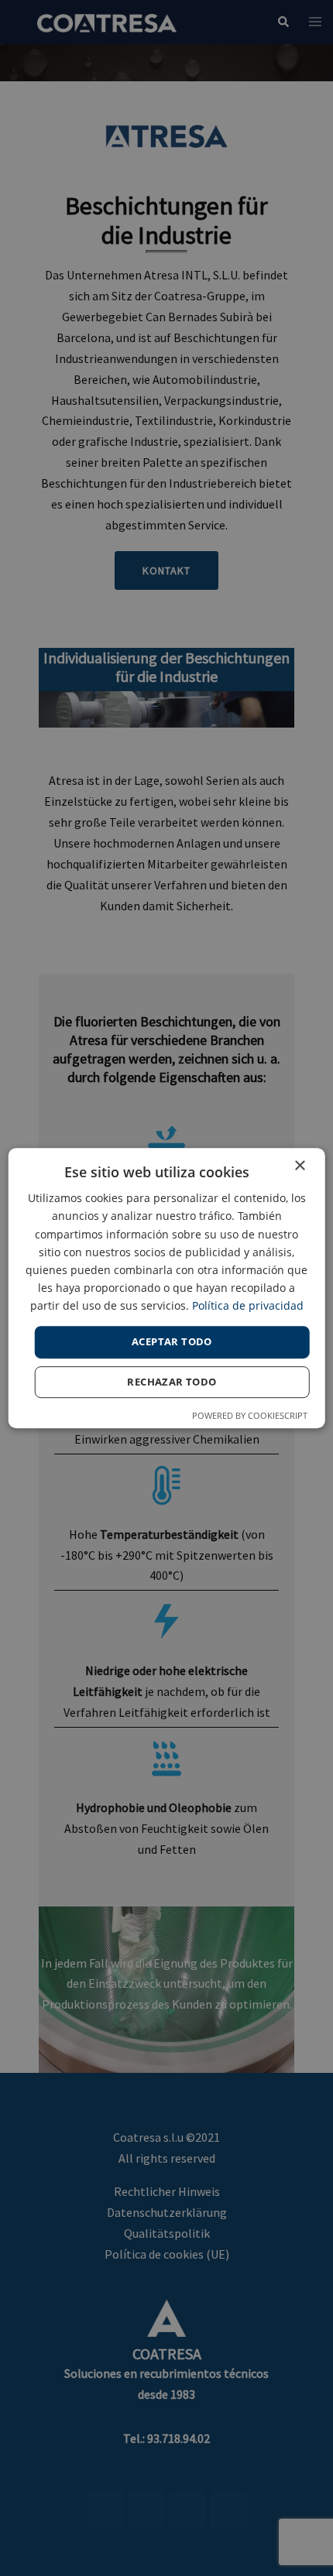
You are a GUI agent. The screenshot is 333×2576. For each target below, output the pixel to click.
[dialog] (167, 1288)
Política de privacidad (248, 1305)
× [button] (299, 1166)
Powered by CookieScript (250, 1415)
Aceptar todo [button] (172, 1341)
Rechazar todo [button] (172, 1382)
